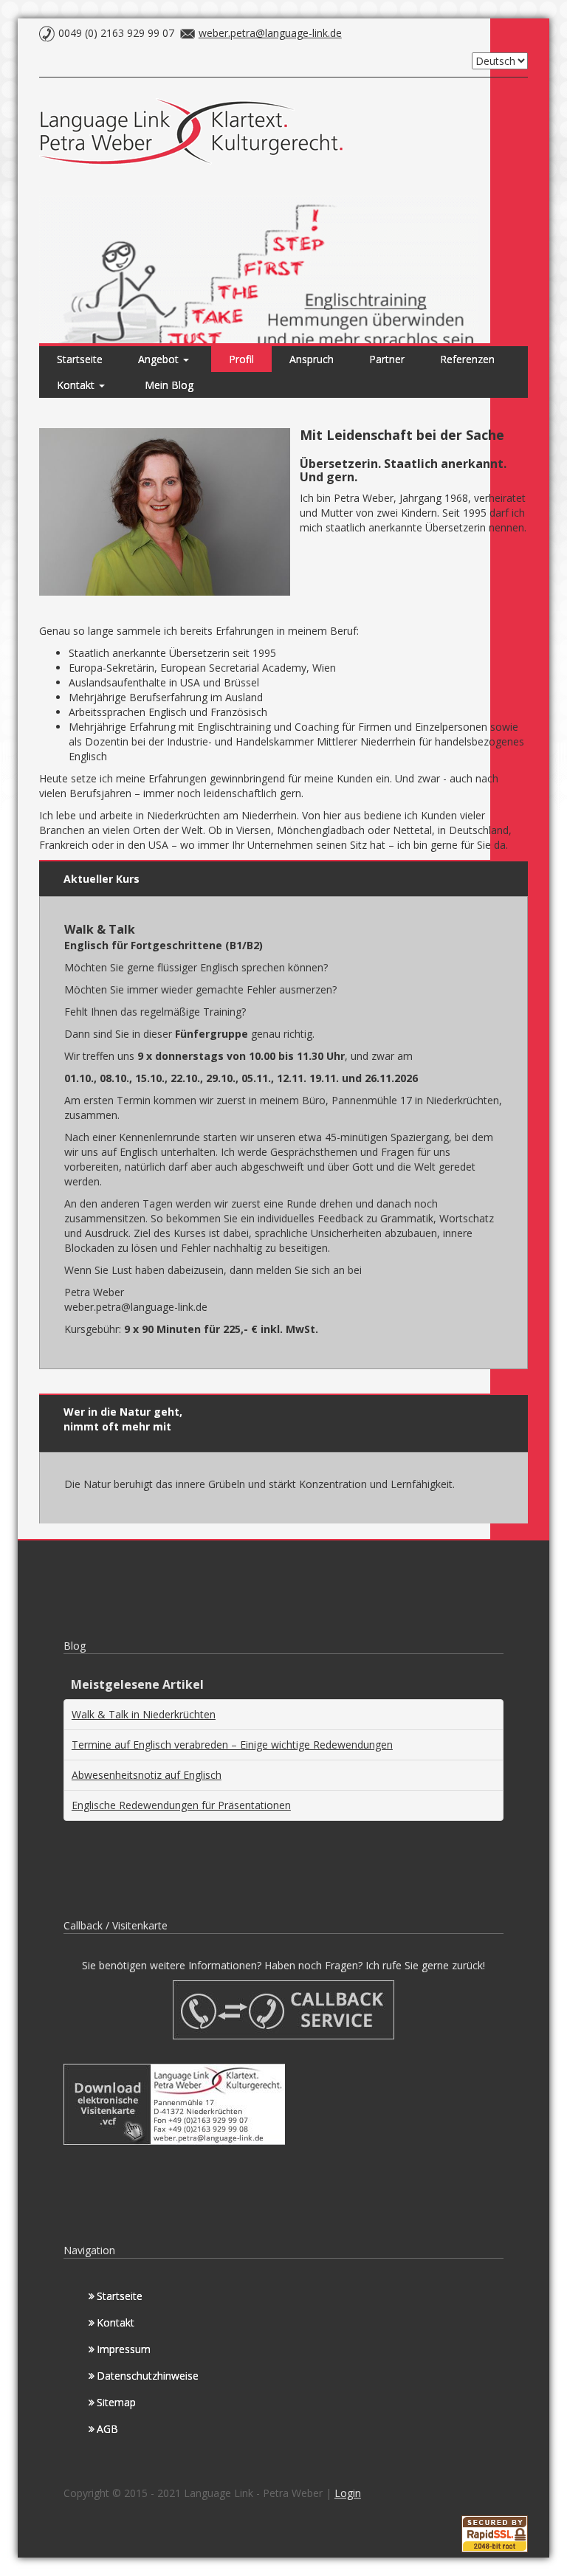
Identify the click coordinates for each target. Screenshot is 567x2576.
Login (348, 2493)
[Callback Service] (283, 2009)
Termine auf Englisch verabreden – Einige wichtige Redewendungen (232, 1745)
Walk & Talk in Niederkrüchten (144, 1714)
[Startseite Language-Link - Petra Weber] (195, 135)
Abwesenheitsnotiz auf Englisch (147, 1775)
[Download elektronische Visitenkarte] (174, 2103)
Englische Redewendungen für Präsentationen (181, 1805)
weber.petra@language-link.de (270, 33)
